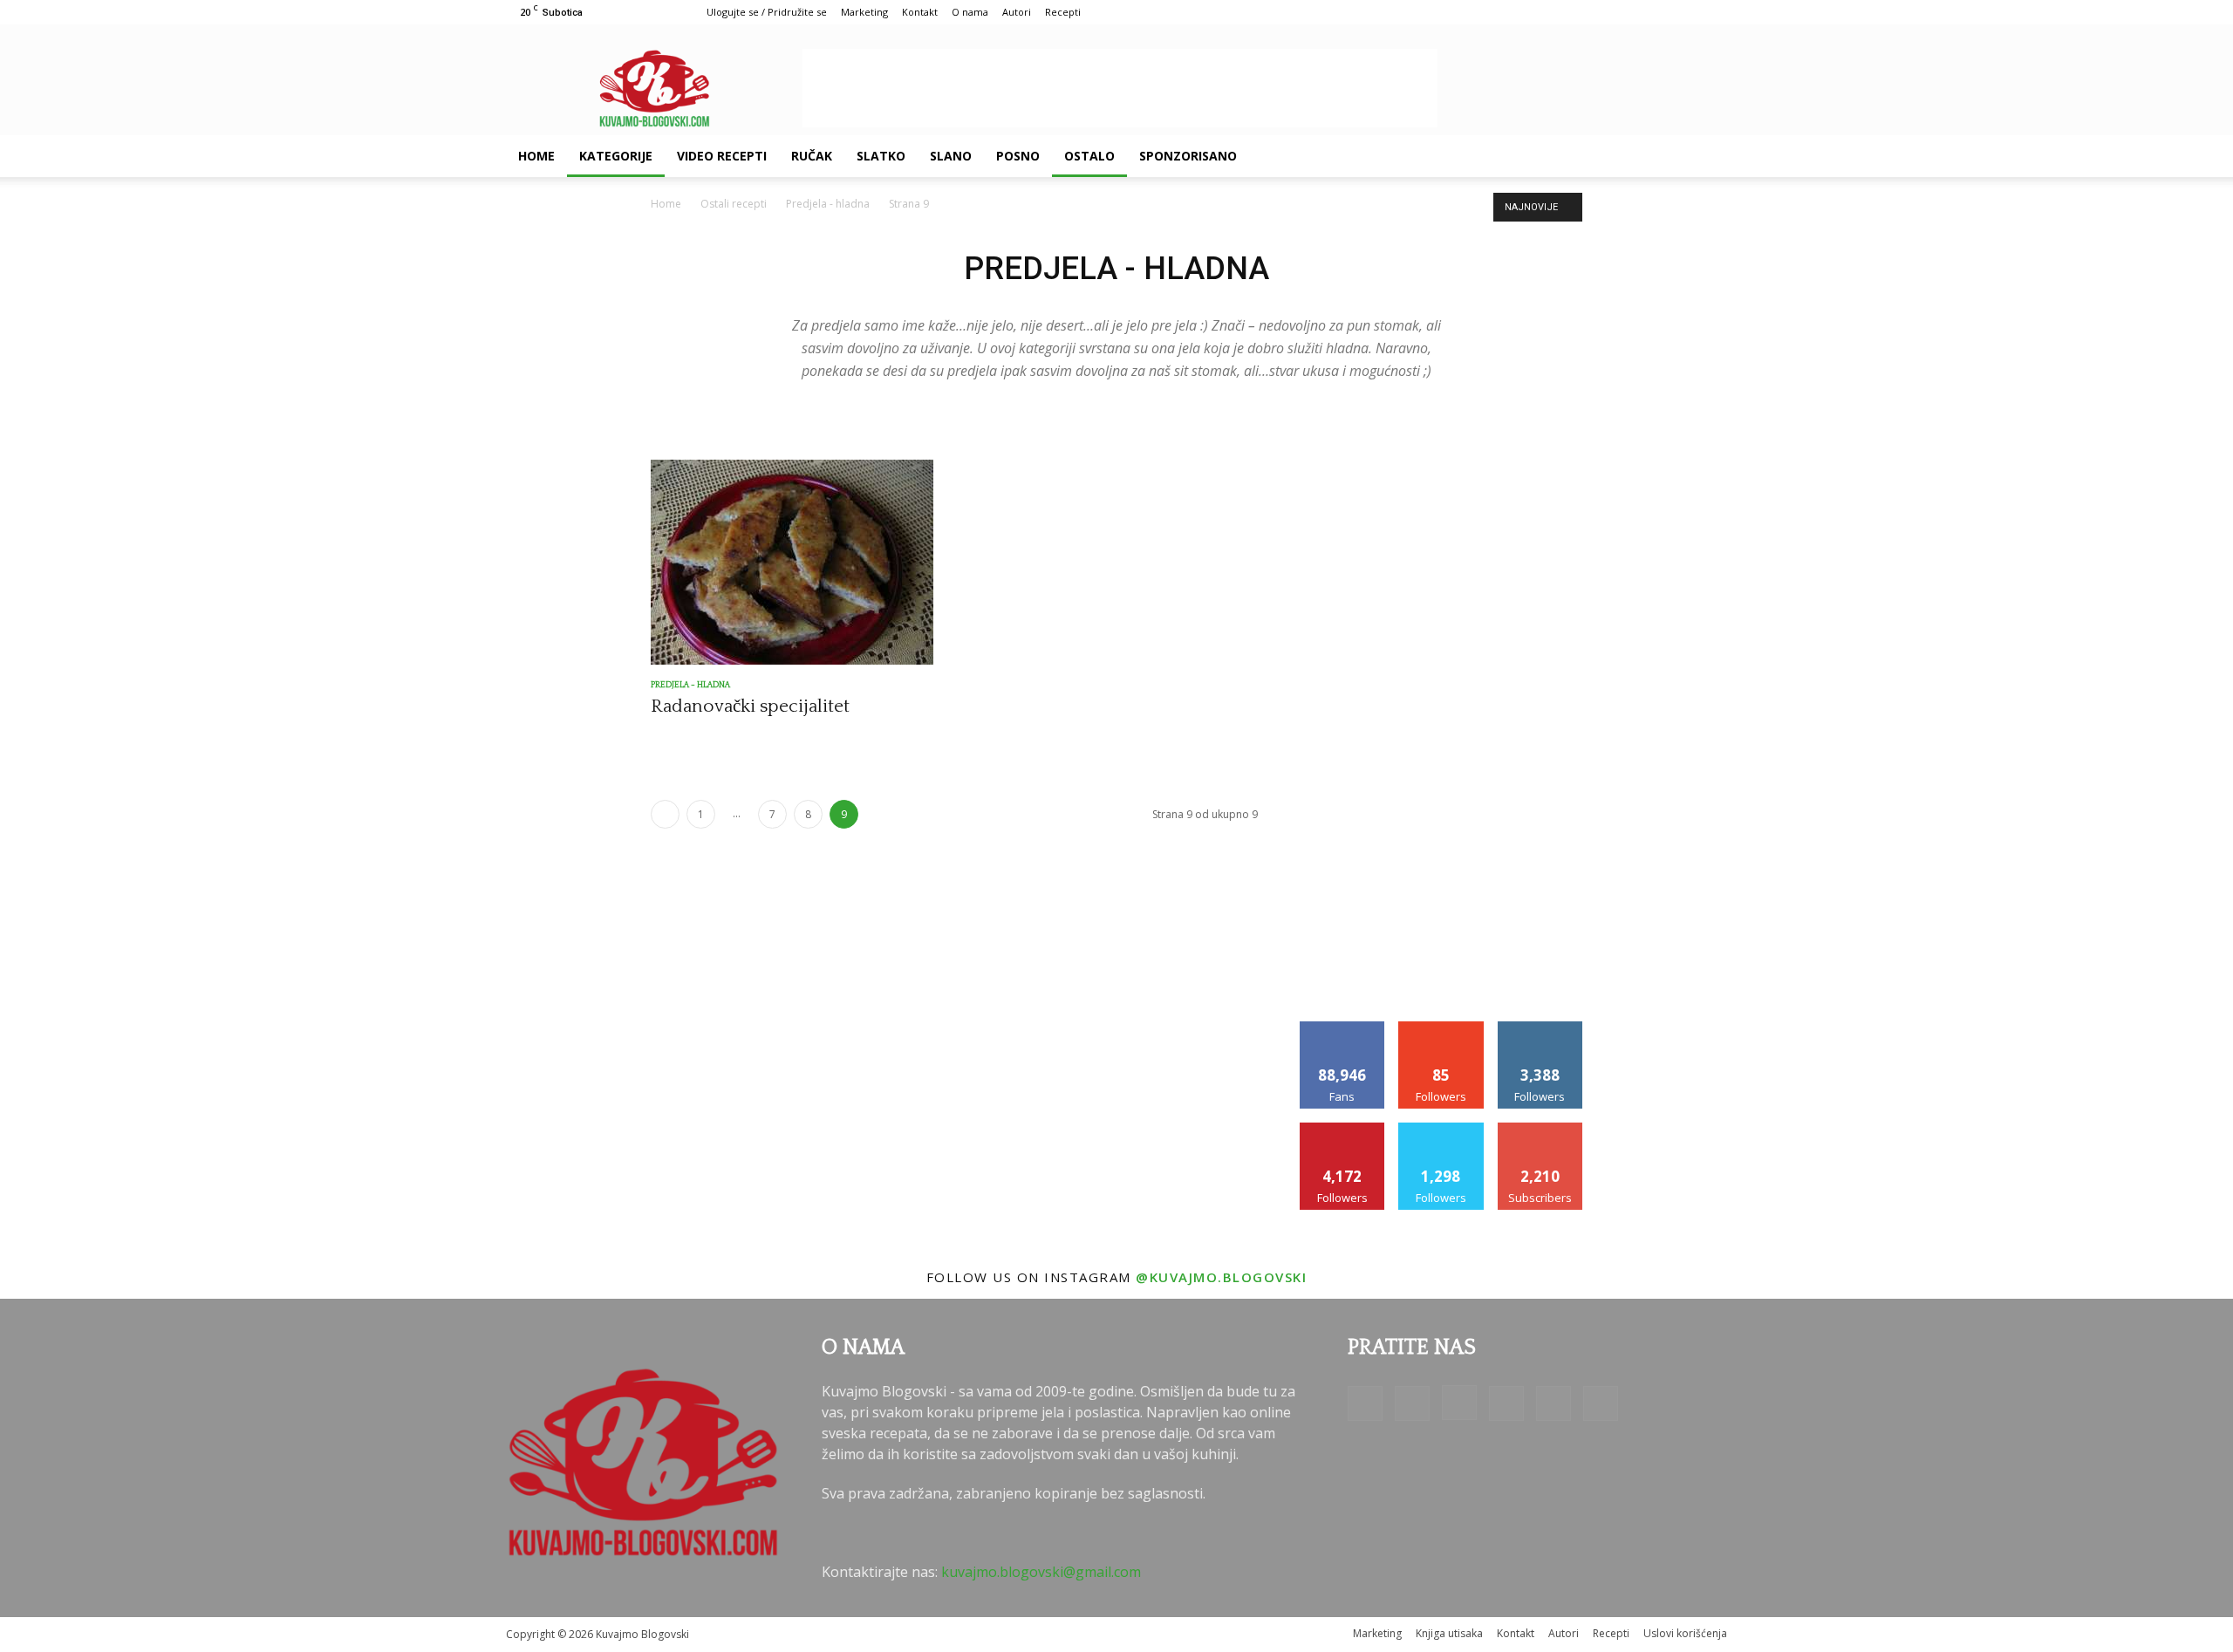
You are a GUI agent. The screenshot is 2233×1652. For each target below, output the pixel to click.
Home (536, 156)
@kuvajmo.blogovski (1221, 1277)
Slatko (881, 156)
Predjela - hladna (828, 204)
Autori (1017, 12)
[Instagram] (1579, 156)
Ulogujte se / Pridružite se (767, 12)
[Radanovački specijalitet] (792, 562)
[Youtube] (1668, 156)
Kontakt (920, 12)
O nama (970, 12)
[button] (1706, 157)
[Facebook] (1519, 156)
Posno (1018, 156)
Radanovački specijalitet (750, 706)
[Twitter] (1638, 156)
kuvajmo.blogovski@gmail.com (1041, 1572)
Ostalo (1089, 156)
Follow (1441, 1028)
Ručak (812, 156)
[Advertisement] (1120, 88)
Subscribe (1540, 1129)
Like (1343, 1028)
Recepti (1063, 12)
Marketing (864, 12)
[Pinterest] (1608, 156)
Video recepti (722, 156)
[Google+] (1549, 156)
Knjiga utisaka (1449, 1633)
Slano (951, 156)
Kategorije (616, 156)
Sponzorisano (1188, 156)
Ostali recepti (734, 204)
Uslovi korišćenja (1685, 1633)
